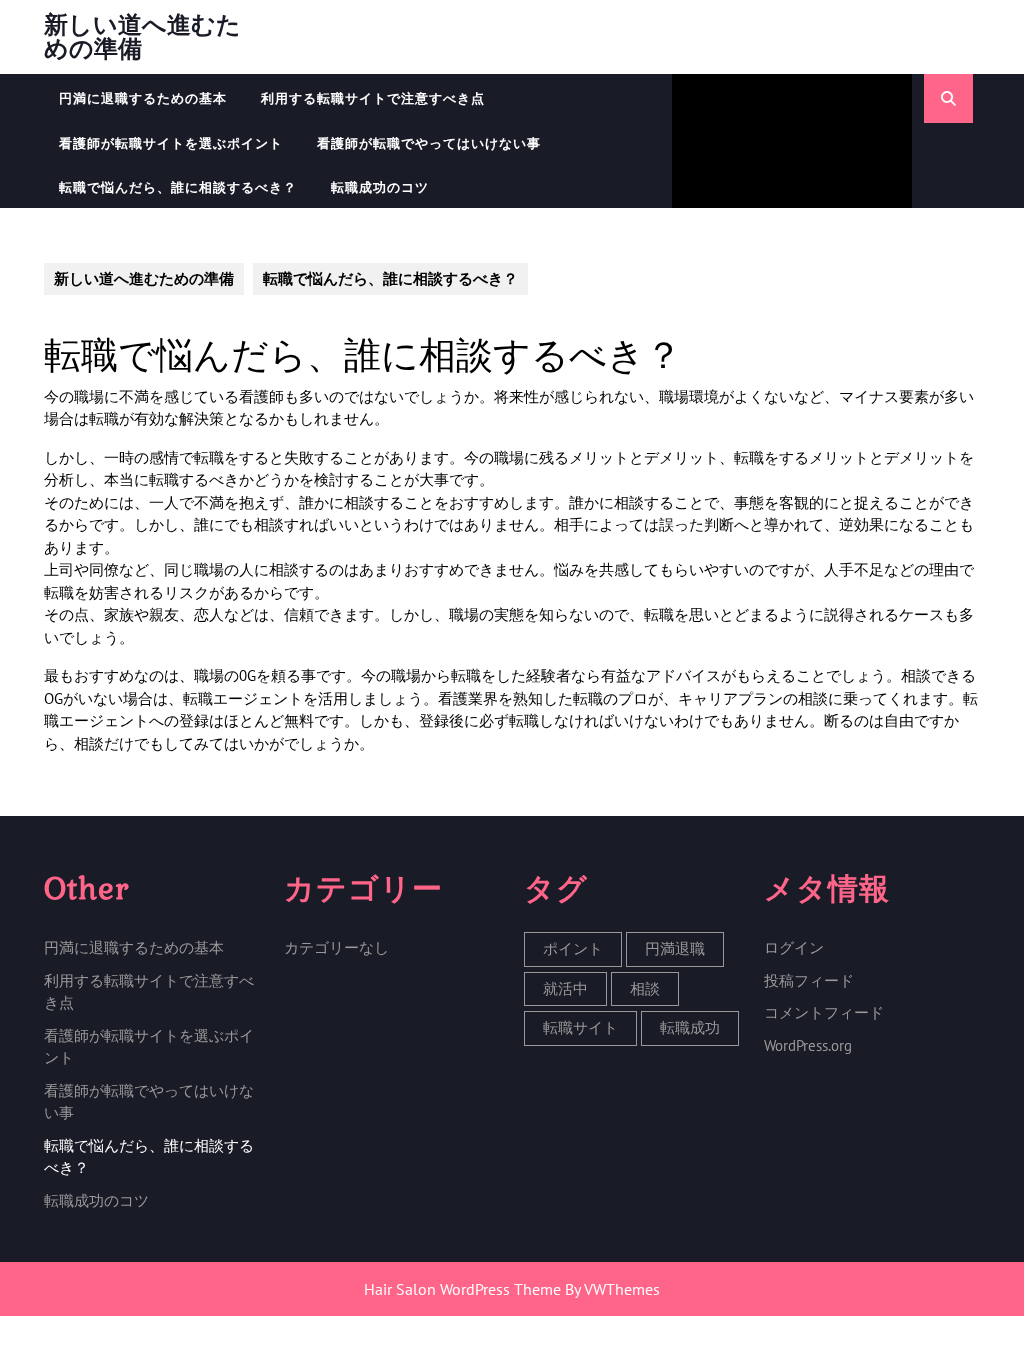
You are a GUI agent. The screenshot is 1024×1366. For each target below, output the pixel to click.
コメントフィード (824, 1012)
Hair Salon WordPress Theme (462, 1289)
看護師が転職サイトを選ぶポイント (171, 143)
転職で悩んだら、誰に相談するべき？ (178, 187)
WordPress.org (808, 1045)
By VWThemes (612, 1289)
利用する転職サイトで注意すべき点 (373, 98)
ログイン (794, 947)
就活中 (565, 988)
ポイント (573, 948)
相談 (645, 988)
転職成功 (690, 1027)
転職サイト (580, 1027)
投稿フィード (809, 980)
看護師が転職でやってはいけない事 (429, 143)
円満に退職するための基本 (143, 98)
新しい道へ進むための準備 (142, 36)
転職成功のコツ (380, 187)
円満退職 (675, 948)
